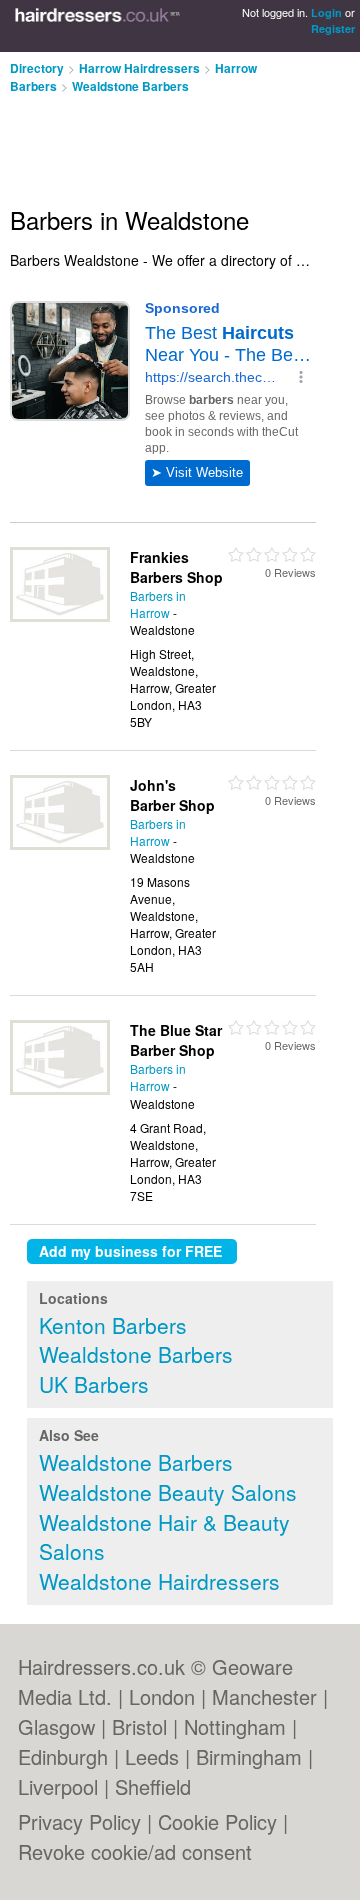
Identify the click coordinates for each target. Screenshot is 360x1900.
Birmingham (249, 1756)
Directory (37, 68)
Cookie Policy (217, 1821)
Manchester (264, 1696)
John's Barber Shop (172, 795)
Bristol (139, 1726)
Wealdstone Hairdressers (159, 1581)
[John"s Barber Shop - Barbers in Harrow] (60, 844)
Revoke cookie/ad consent (135, 1851)
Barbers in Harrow (158, 604)
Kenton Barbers (113, 1325)
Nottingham (235, 1726)
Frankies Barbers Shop (176, 567)
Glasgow (56, 1726)
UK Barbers (94, 1384)
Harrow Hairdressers (139, 68)
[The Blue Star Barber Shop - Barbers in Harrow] (60, 1089)
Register (333, 28)
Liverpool (58, 1786)
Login (326, 12)
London (162, 1696)
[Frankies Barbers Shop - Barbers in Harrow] (60, 616)
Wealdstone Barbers (130, 86)
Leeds (152, 1756)
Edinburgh (63, 1756)
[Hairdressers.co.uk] (97, 26)
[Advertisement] (160, 142)
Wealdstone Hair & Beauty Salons (164, 1537)
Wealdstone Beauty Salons (168, 1492)
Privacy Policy (79, 1821)
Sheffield (153, 1786)
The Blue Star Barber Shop (176, 1040)
